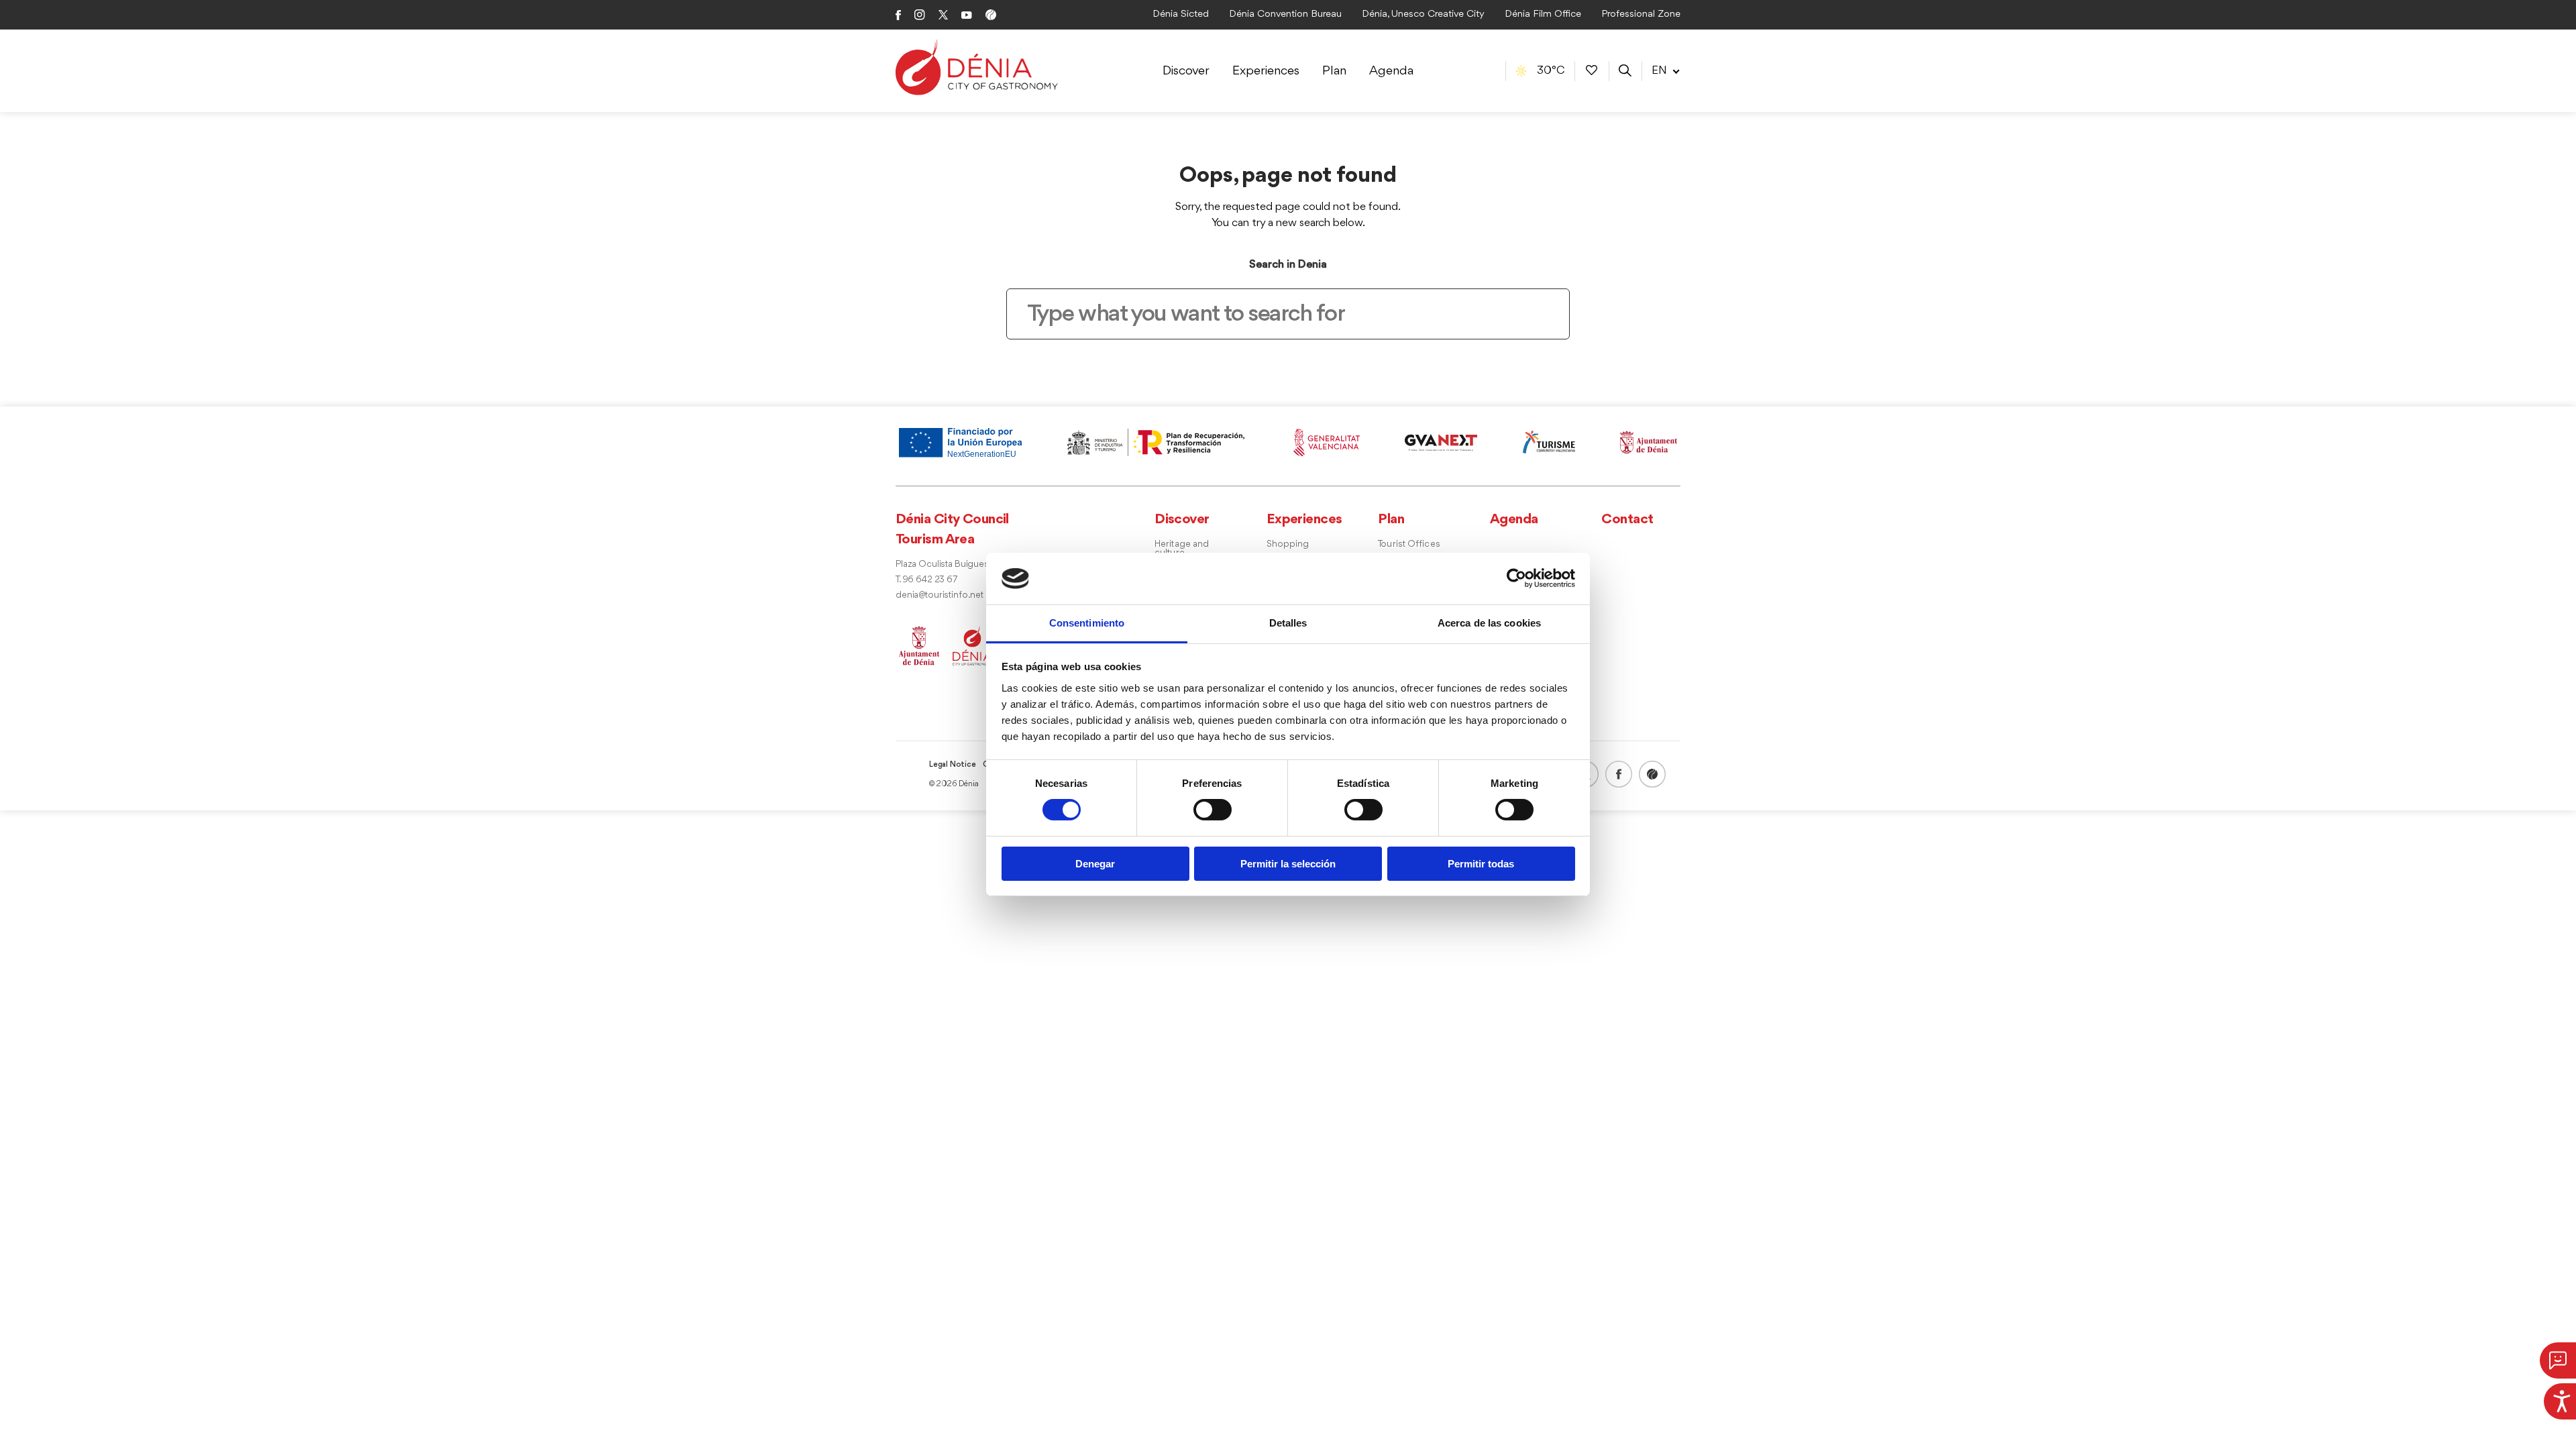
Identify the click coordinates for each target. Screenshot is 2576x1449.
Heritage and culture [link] (1182, 549)
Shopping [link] (1288, 544)
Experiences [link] (1266, 71)
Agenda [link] (1391, 71)
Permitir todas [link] (1481, 864)
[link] (2560, 1399)
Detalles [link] (1288, 623)
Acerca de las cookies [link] (1489, 623)
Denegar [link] (1095, 864)
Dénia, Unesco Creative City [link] (1423, 14)
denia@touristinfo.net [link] (940, 595)
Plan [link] (1334, 71)
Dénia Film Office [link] (1543, 14)
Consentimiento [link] (1087, 623)
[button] (2558, 1360)
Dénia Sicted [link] (1181, 14)
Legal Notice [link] (953, 765)
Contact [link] (1627, 520)
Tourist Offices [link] (1409, 544)
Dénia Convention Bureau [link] (1285, 14)
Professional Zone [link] (1641, 14)
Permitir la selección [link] (1288, 864)
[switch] (1213, 810)
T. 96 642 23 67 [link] (926, 580)
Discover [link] (1186, 71)
